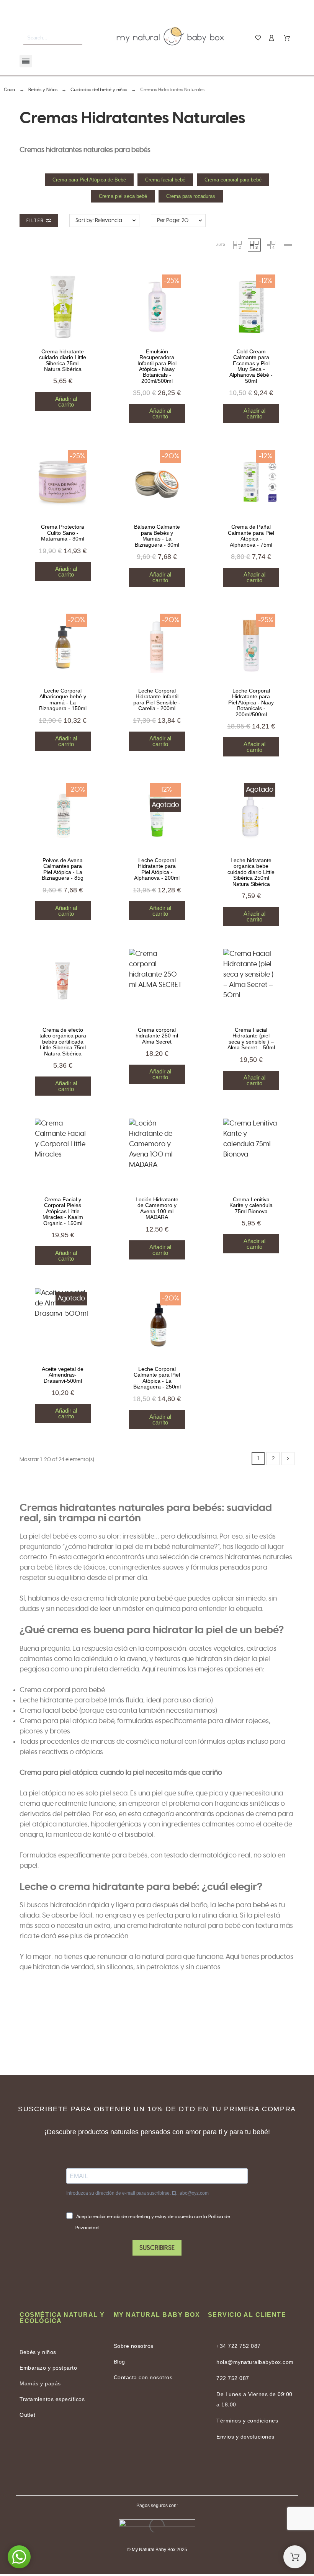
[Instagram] (176, 2469)
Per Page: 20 (173, 221)
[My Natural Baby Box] (170, 38)
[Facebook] (138, 2469)
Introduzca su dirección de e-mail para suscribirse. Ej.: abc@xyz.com (137, 2193)
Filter (36, 221)
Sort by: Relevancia (99, 221)
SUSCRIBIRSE (157, 2248)
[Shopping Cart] (295, 2557)
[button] (221, 245)
